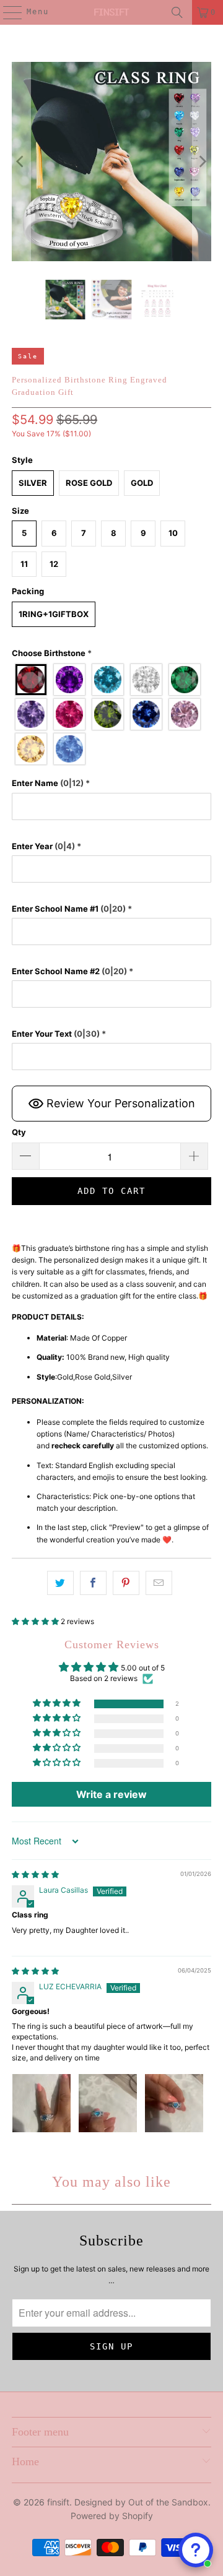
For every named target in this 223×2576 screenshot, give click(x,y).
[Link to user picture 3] (174, 2103)
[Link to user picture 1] (42, 2103)
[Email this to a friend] (159, 1583)
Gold (142, 483)
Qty (19, 1132)
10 (173, 533)
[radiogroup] (111, 714)
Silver (33, 483)
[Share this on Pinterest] (126, 1583)
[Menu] (6, 12)
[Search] (177, 12)
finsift (58, 2502)
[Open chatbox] (196, 2550)
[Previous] (21, 162)
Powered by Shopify (112, 2516)
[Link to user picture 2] (108, 2103)
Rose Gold (89, 483)
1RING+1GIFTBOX (54, 614)
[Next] (202, 162)
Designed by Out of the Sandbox (141, 2502)
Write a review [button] (111, 1794)
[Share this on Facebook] (93, 1583)
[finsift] (111, 12)
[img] (35, 1874)
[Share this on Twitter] (60, 1583)
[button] (111, 653)
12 (54, 564)
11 (24, 564)
